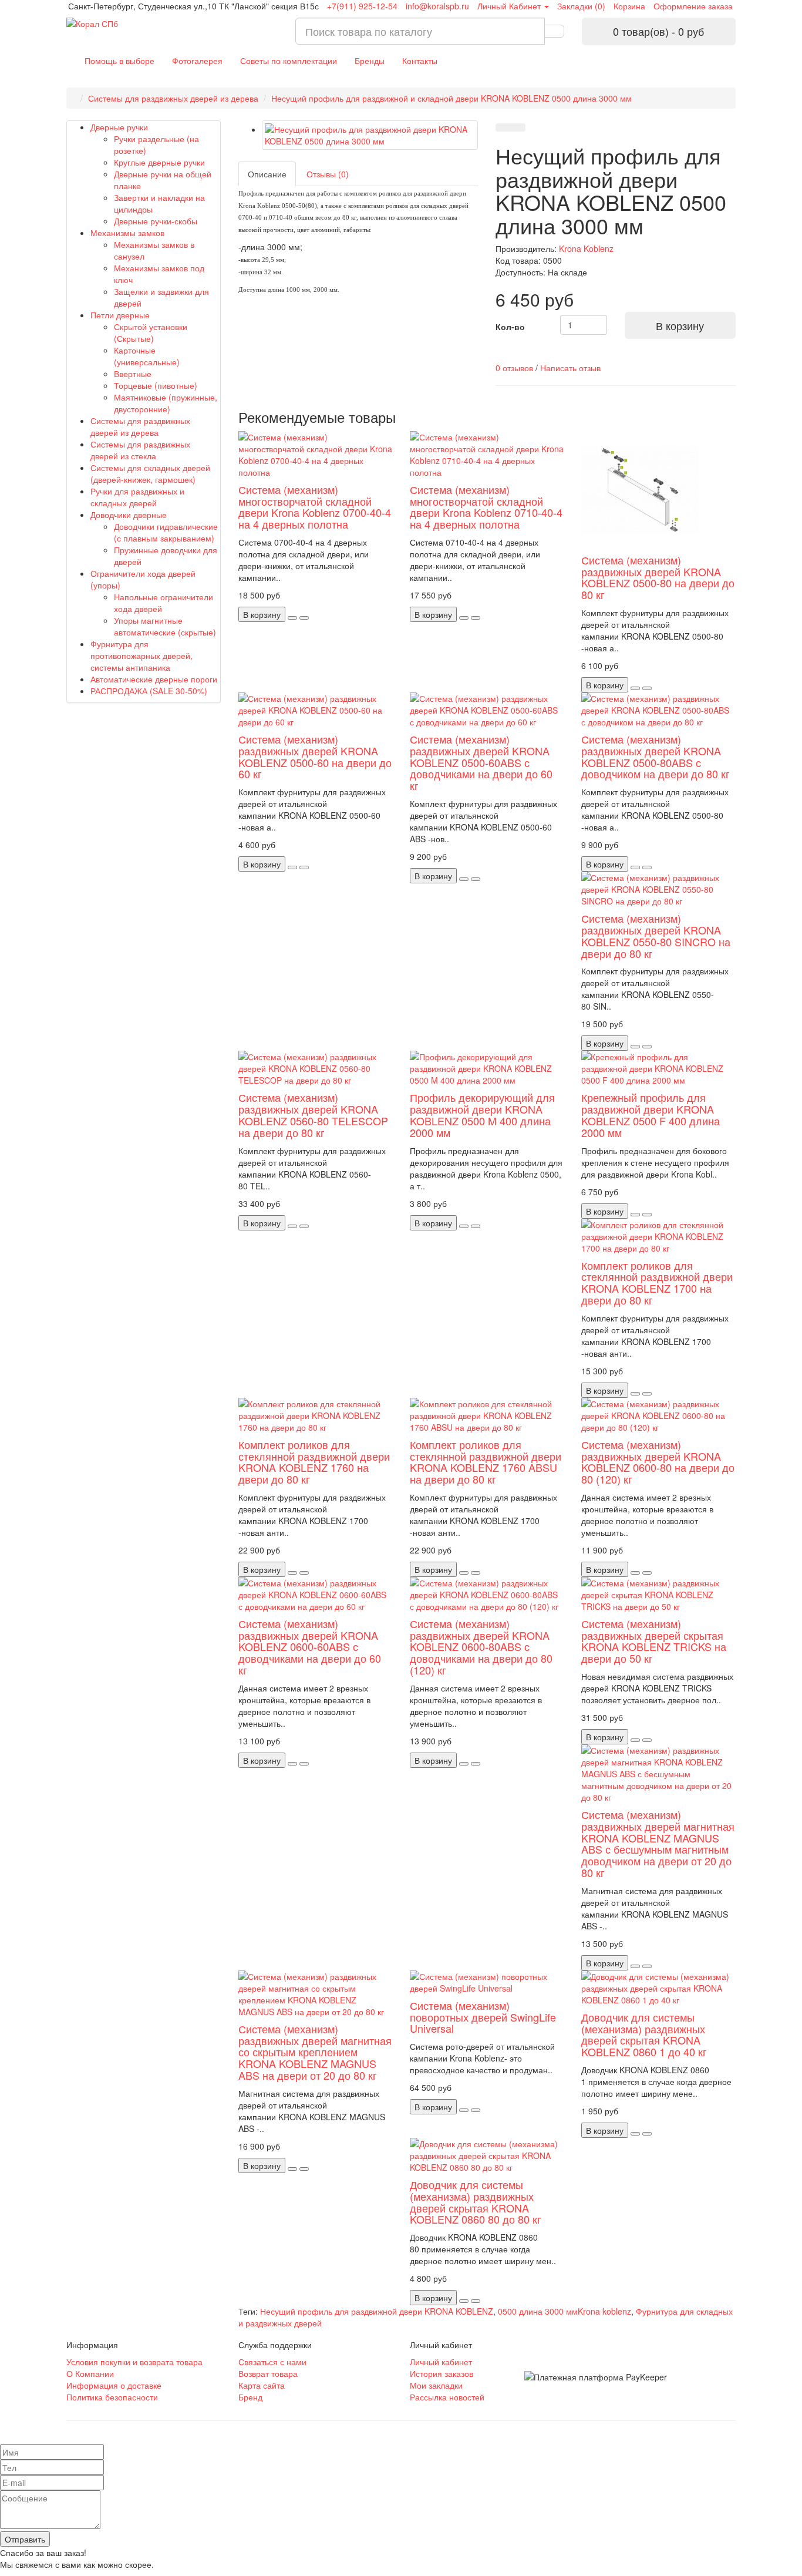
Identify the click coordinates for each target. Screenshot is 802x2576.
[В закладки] (503, 127)
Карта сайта (262, 2385)
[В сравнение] (518, 127)
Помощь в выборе (119, 60)
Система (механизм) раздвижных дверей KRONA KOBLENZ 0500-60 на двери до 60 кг (315, 756)
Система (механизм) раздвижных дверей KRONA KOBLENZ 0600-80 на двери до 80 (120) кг (658, 1462)
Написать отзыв (570, 368)
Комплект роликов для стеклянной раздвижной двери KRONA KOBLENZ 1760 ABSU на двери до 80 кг (486, 1462)
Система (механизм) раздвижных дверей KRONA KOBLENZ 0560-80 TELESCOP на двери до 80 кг (313, 1114)
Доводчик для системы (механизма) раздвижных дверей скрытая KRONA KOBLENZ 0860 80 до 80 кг (476, 2202)
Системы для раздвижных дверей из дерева (173, 98)
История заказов (442, 2373)
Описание (267, 174)
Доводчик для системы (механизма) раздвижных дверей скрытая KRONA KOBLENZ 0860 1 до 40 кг (644, 2034)
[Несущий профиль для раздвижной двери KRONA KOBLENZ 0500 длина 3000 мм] (370, 135)
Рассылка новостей (447, 2397)
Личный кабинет (441, 2362)
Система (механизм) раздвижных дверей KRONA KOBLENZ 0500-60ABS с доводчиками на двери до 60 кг (481, 762)
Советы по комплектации (289, 60)
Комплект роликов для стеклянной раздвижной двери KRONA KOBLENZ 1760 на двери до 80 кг (314, 1462)
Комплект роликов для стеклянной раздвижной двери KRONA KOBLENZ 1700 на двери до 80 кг (657, 1282)
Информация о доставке (114, 2385)
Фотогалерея (197, 60)
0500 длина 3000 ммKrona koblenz (565, 2311)
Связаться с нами (272, 2362)
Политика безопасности (112, 2397)
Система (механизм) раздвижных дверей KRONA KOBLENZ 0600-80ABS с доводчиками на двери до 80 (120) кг (481, 1647)
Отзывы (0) (328, 174)
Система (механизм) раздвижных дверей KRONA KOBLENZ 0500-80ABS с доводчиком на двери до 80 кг (656, 756)
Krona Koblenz (586, 248)
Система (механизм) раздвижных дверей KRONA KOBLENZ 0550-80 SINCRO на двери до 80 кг (656, 935)
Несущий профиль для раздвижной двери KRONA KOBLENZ (377, 2311)
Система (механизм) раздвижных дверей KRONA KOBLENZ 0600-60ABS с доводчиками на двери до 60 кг (310, 1647)
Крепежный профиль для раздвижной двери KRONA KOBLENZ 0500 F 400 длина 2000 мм (651, 1114)
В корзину (680, 325)
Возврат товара (268, 2373)
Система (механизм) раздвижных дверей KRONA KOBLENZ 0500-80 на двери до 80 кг (658, 577)
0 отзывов (514, 368)
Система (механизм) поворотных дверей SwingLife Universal (483, 2017)
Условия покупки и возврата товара (134, 2362)
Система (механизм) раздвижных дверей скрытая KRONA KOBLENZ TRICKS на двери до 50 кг (654, 1641)
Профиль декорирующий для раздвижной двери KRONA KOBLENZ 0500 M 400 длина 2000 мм (482, 1114)
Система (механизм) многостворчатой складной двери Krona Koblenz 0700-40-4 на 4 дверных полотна (315, 507)
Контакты (420, 60)
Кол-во (510, 327)
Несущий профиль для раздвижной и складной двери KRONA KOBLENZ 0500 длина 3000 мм (451, 98)
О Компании (90, 2373)
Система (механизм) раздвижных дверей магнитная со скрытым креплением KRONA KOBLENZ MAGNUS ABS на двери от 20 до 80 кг (315, 2052)
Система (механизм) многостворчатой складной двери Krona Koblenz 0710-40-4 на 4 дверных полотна (486, 507)
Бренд (250, 2397)
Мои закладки (436, 2385)
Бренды (370, 60)
